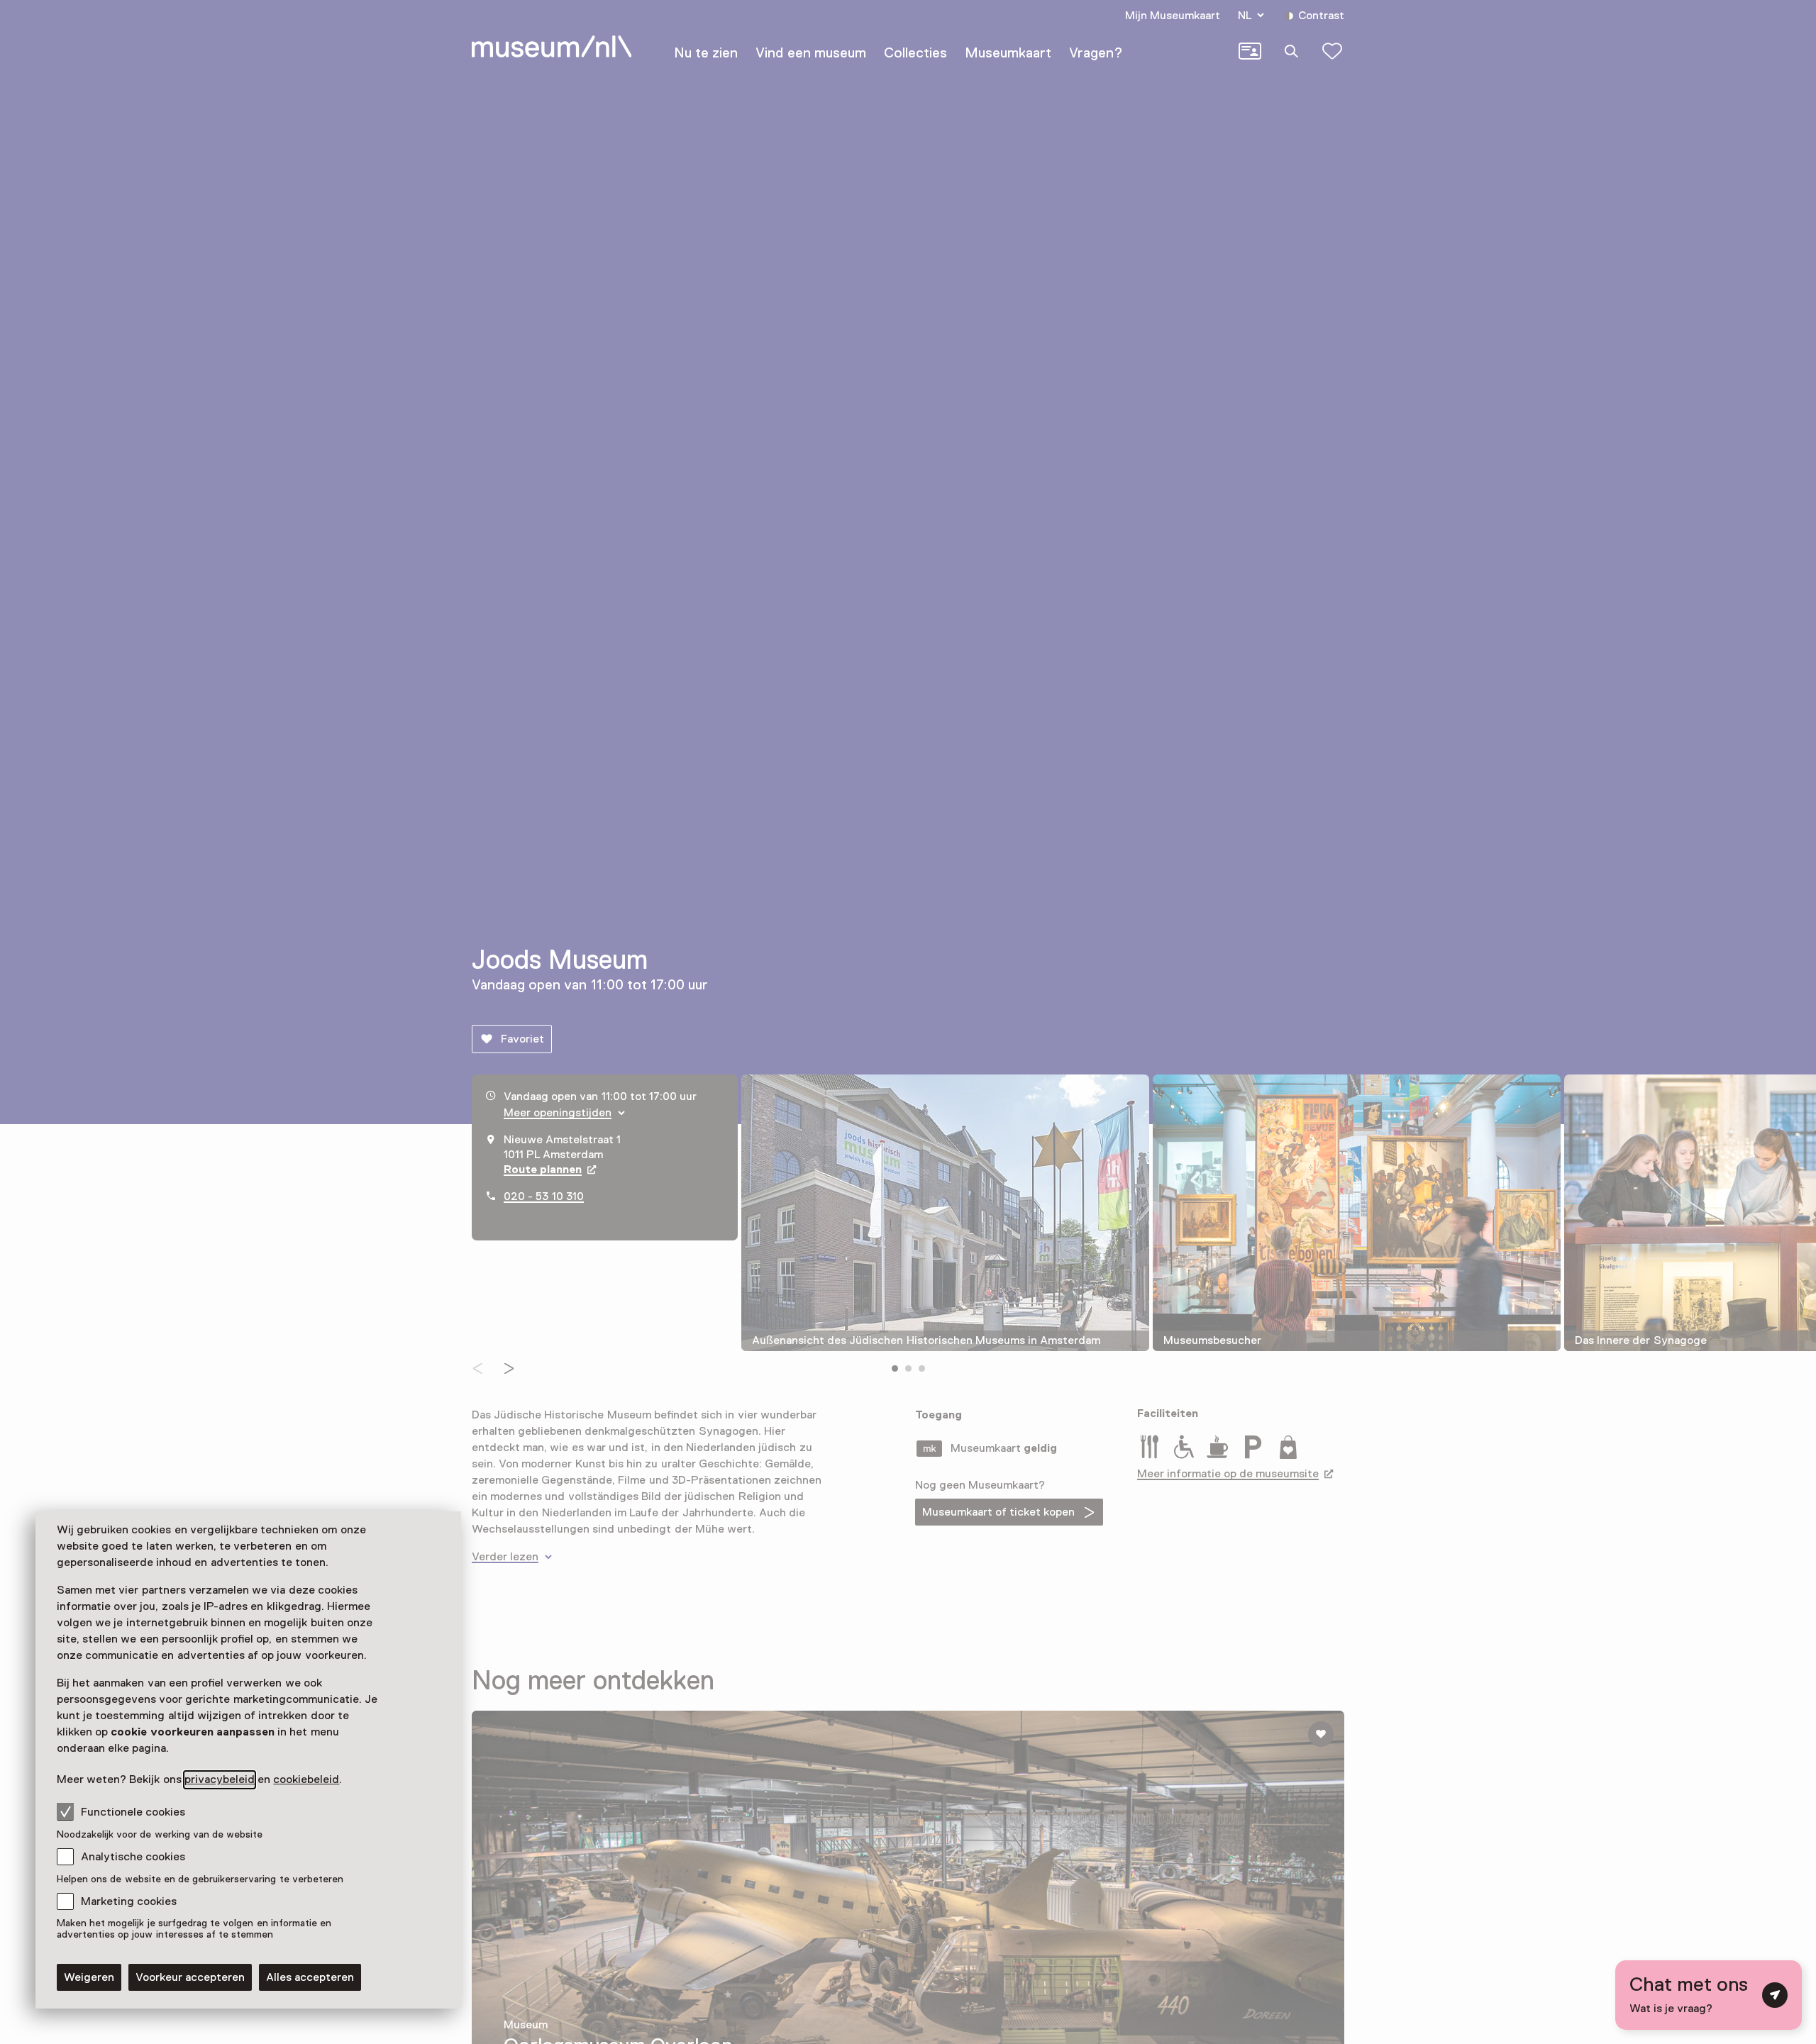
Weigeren (89, 1977)
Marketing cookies (129, 1901)
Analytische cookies (133, 1857)
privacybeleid (220, 1779)
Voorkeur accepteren (190, 1977)
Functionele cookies (133, 1812)
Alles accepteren (310, 1977)
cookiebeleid (306, 1779)
